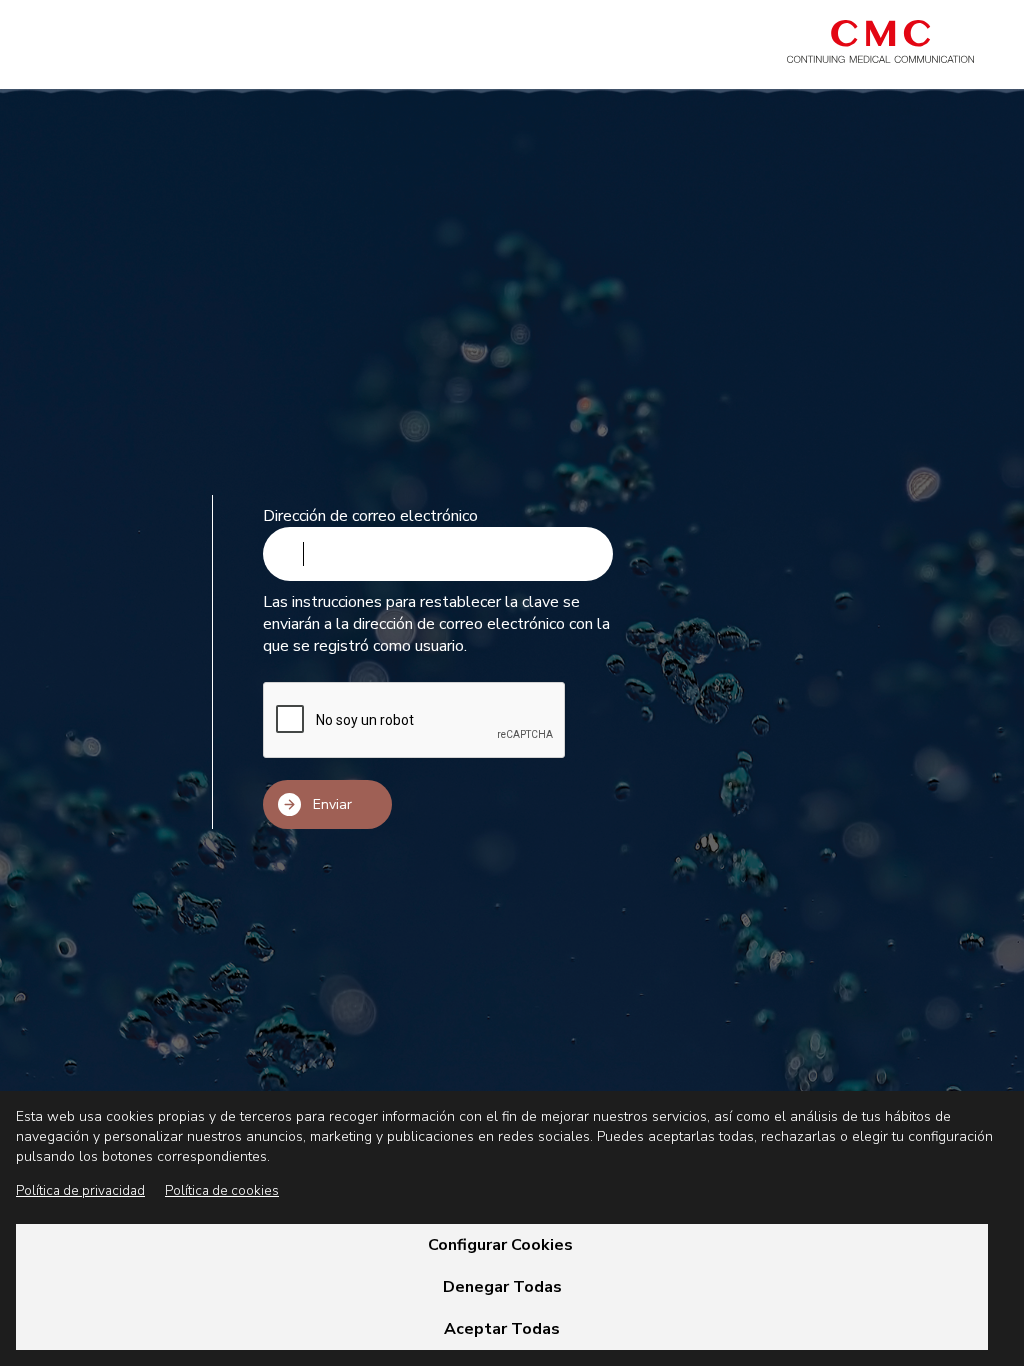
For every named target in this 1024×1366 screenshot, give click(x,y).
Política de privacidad (80, 1190)
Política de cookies (222, 1190)
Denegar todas (502, 1287)
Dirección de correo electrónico (370, 516)
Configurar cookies (502, 1245)
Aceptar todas (502, 1329)
